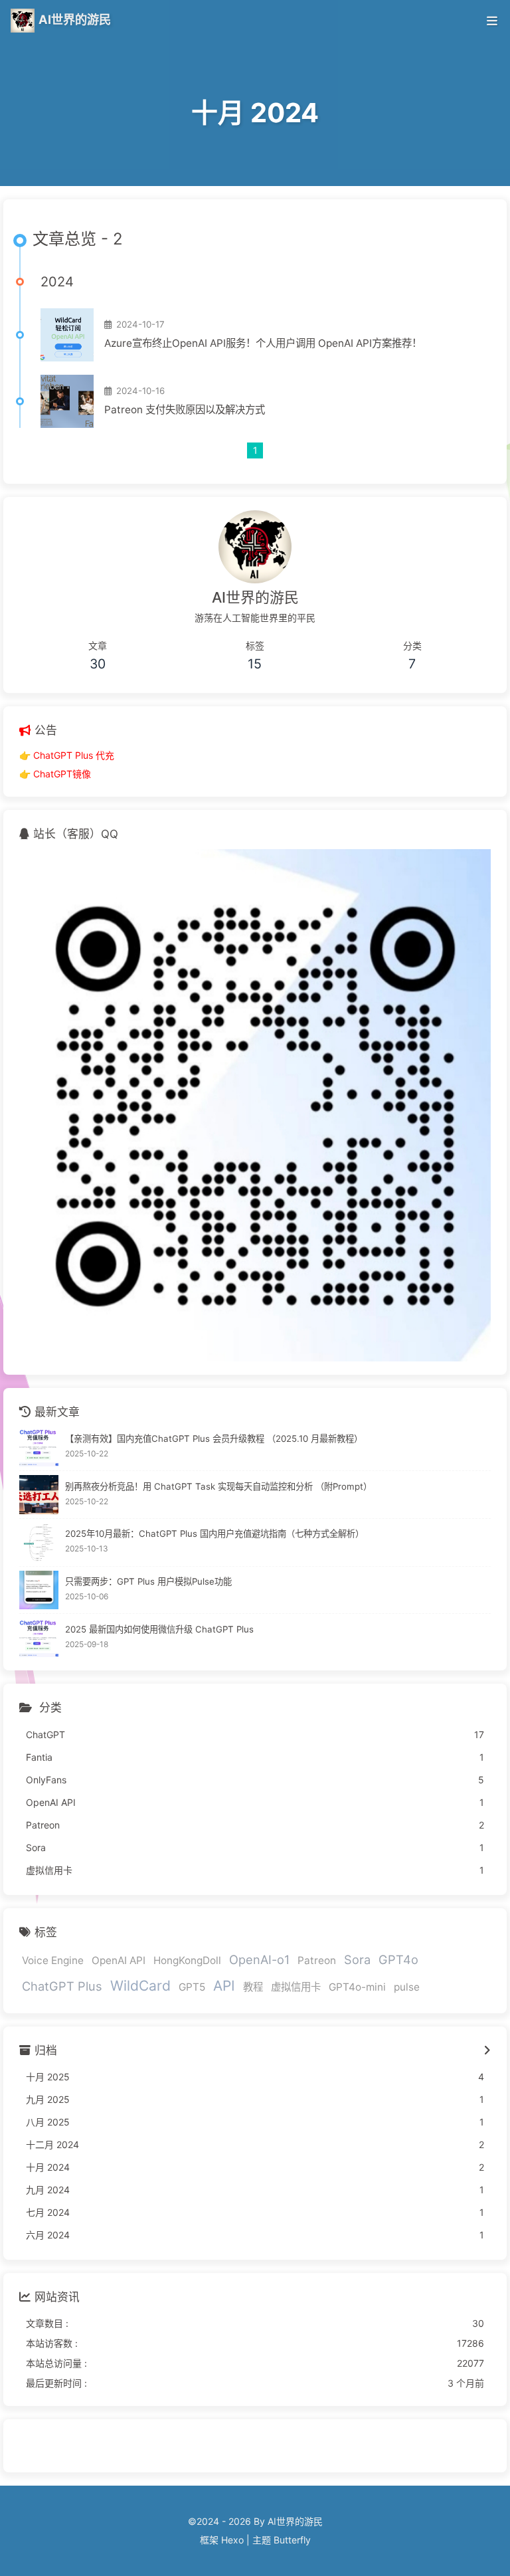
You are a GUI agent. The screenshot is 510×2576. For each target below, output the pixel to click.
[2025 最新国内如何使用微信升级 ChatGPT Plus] (39, 1637)
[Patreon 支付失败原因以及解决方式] (67, 401)
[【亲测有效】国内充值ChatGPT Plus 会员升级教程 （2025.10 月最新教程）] (39, 1447)
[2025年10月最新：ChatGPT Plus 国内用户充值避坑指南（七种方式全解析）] (39, 1542)
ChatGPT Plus (62, 1986)
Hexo (232, 2540)
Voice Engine (53, 1960)
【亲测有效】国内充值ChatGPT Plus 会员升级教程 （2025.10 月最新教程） (214, 1438)
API (224, 1986)
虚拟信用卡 (296, 1987)
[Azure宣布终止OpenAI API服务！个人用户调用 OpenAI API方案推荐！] (67, 335)
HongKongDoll (187, 1960)
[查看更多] (487, 2051)
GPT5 (192, 1987)
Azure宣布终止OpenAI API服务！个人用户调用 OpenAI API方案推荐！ (263, 343)
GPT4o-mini (357, 1987)
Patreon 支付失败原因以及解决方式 (185, 410)
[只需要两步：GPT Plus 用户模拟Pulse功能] (39, 1590)
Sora (357, 1959)
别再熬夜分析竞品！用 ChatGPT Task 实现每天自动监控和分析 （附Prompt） (218, 1486)
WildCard (140, 1986)
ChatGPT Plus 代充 (74, 755)
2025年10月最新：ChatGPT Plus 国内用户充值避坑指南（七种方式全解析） (214, 1534)
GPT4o (398, 1959)
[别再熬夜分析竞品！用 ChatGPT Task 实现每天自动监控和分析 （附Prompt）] (39, 1495)
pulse (407, 1987)
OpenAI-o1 (259, 1959)
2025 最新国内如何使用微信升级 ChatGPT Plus (159, 1629)
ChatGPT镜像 (62, 774)
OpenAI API (119, 1960)
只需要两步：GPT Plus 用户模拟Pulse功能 (148, 1581)
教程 (253, 1987)
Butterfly (292, 2540)
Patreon (317, 1960)
